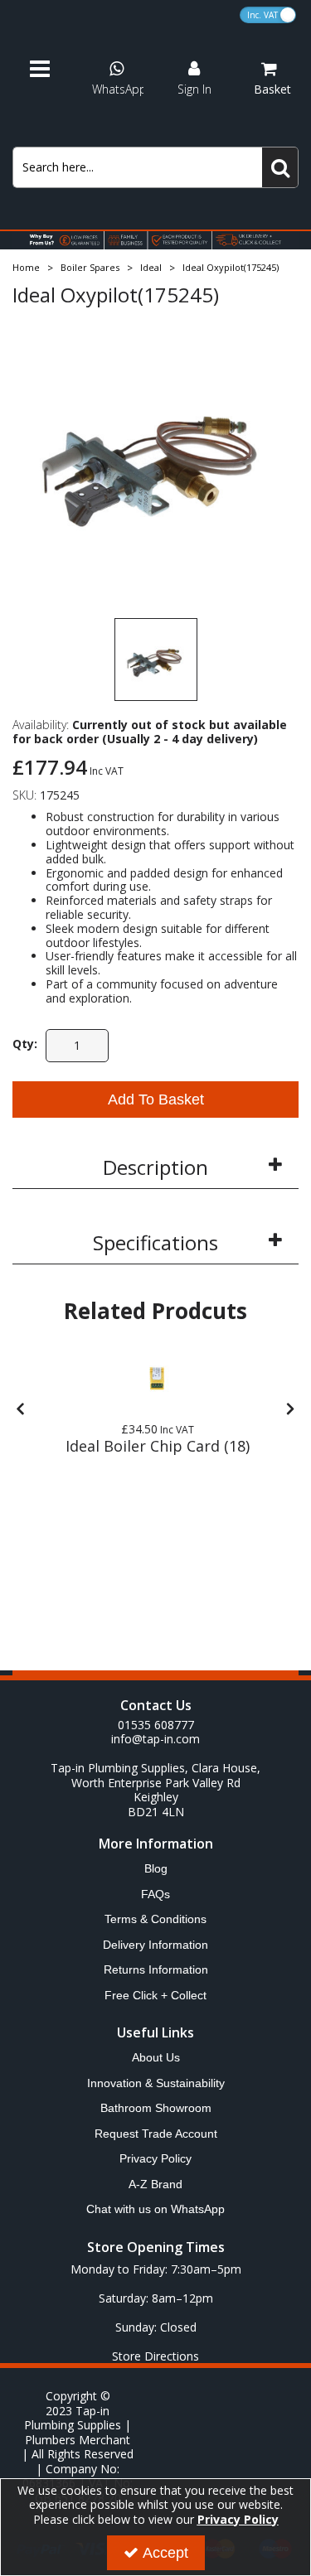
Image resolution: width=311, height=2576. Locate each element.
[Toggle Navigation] (47, 70)
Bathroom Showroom (156, 2108)
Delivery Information (155, 1945)
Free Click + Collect (155, 1995)
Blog (156, 1868)
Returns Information (156, 1969)
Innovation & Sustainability (156, 2083)
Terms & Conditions (155, 1919)
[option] (155, 459)
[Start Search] (280, 167)
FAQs (155, 1894)
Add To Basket (156, 1100)
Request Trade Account (156, 2134)
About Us (156, 2057)
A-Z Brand (155, 2184)
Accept (165, 2553)
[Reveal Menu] (47, 70)
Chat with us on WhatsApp (155, 2209)
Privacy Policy (155, 2158)
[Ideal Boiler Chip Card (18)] (158, 1380)
